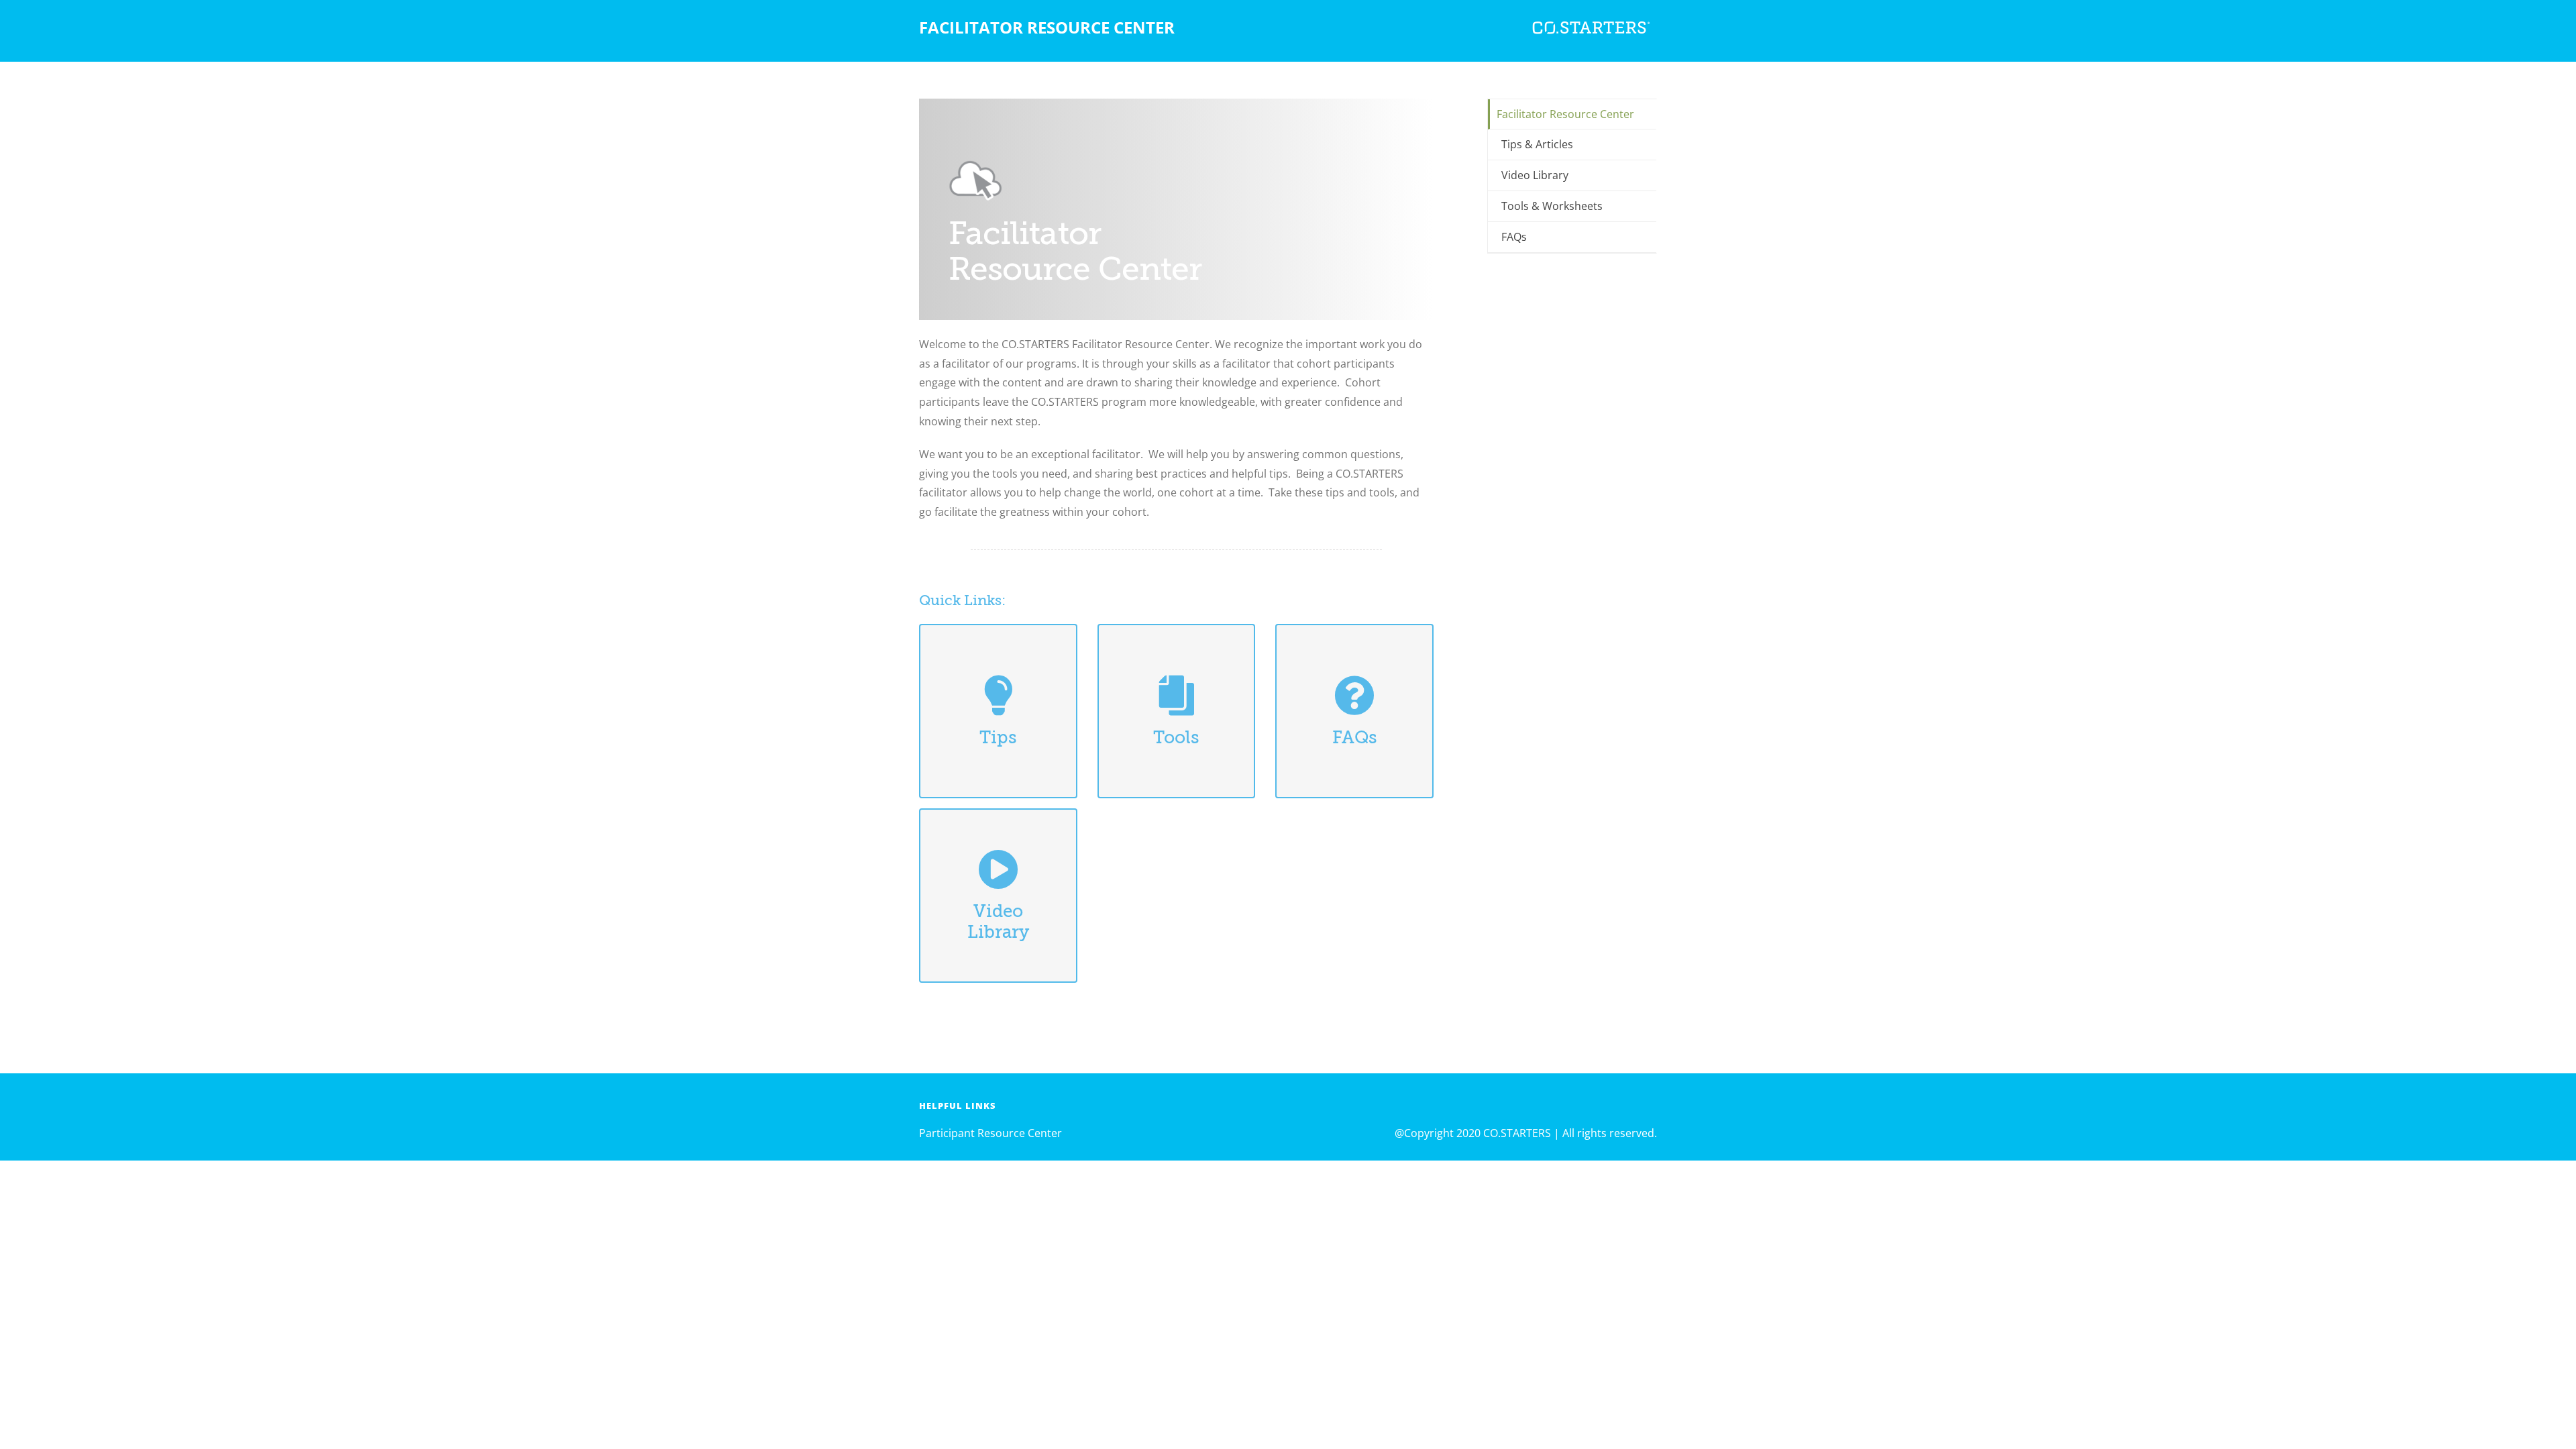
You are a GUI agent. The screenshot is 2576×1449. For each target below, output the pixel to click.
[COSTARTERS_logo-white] (1590, 16)
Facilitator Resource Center (1565, 114)
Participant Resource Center (990, 1133)
